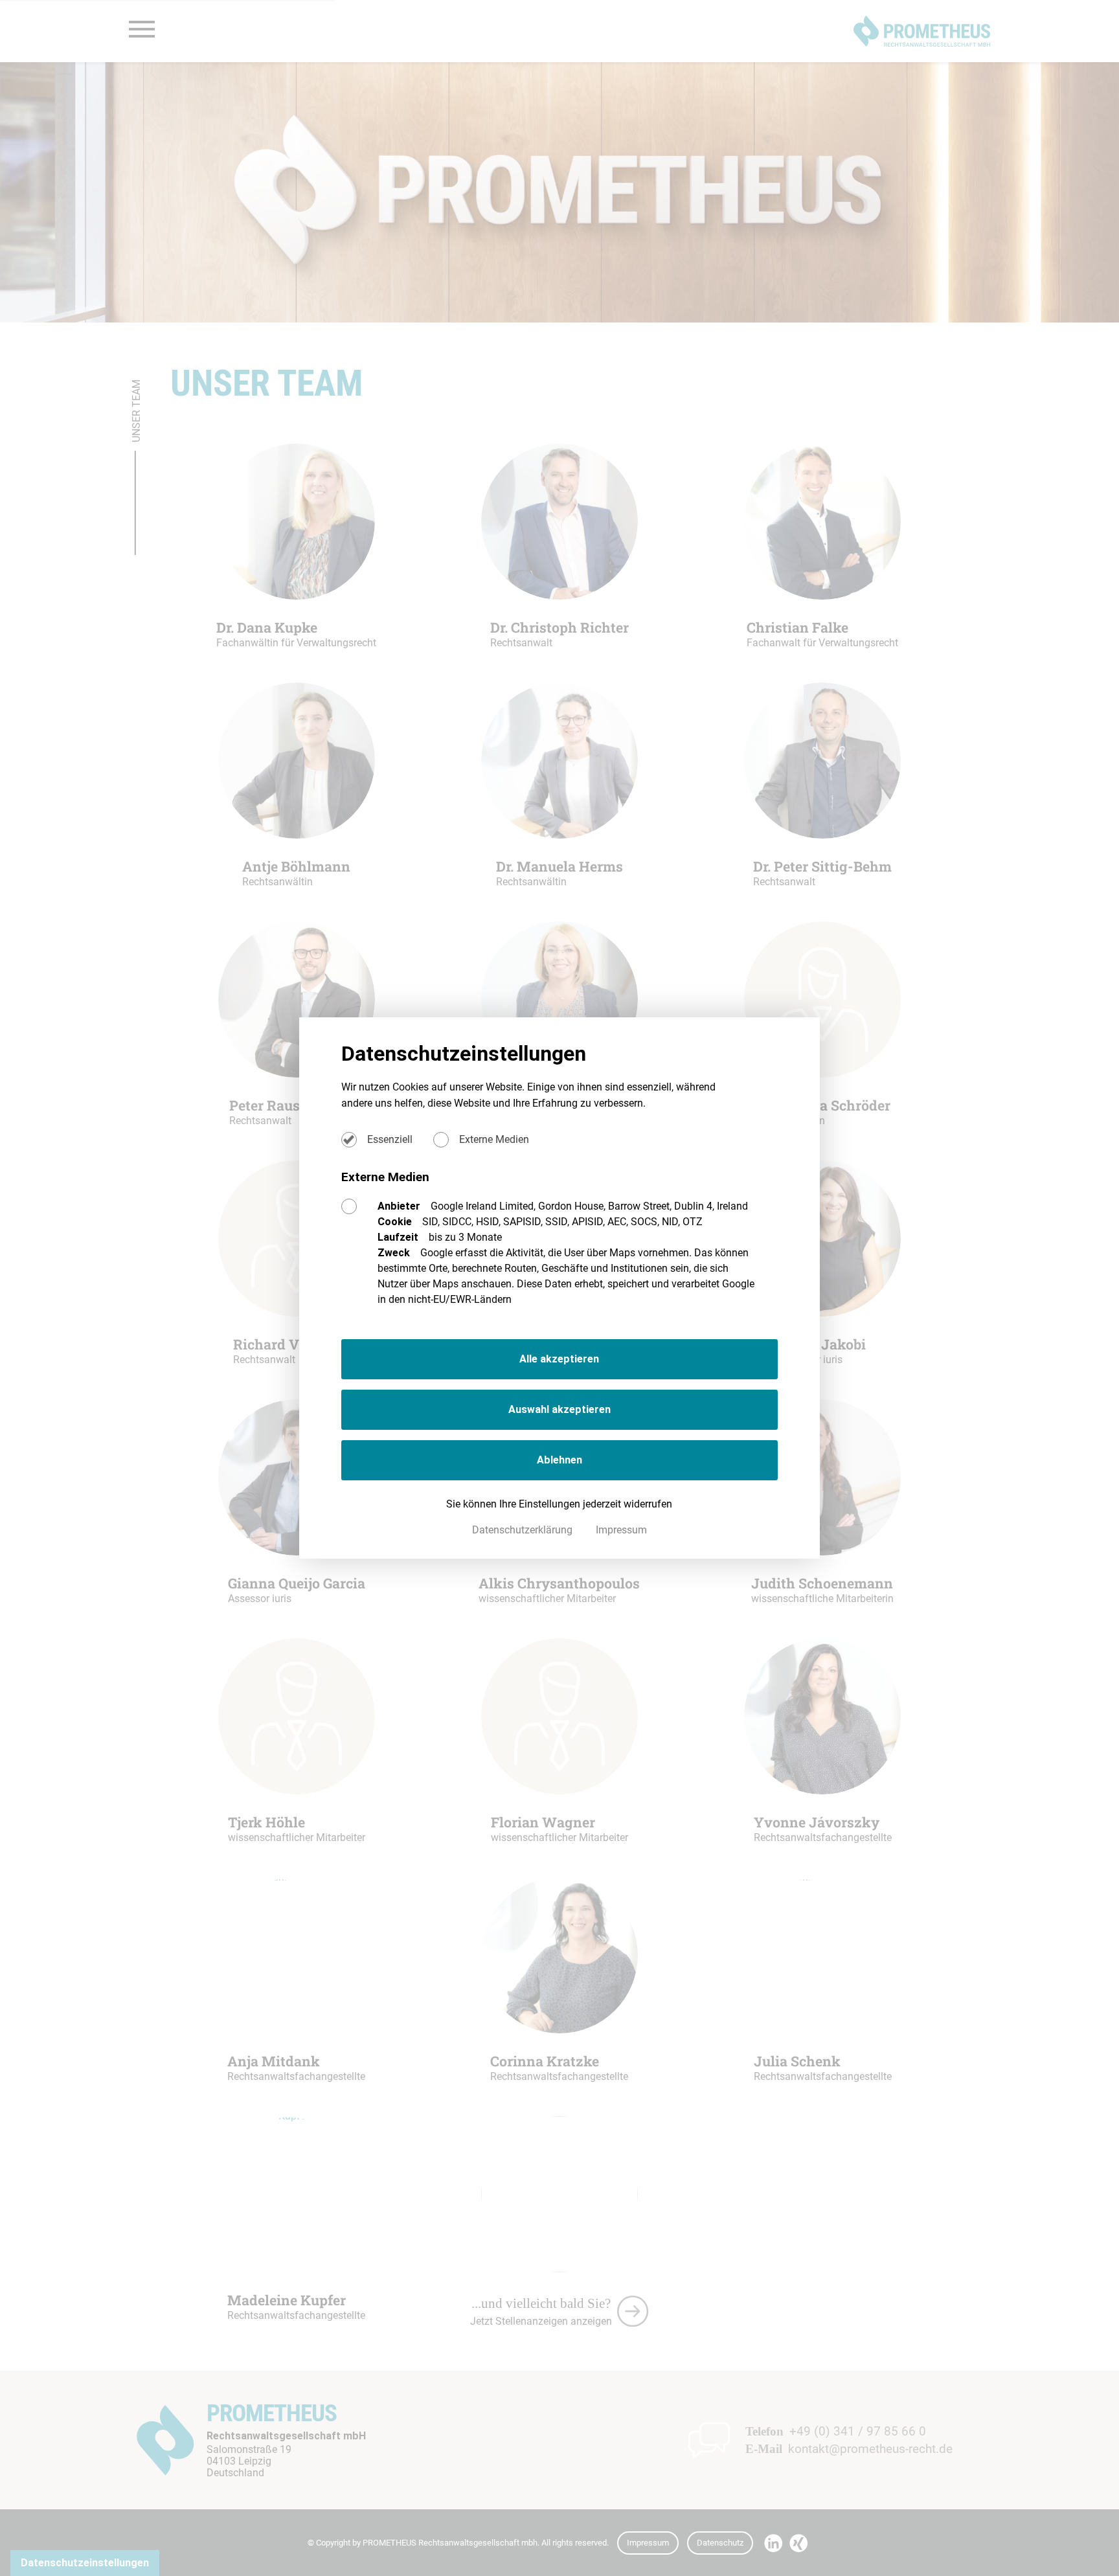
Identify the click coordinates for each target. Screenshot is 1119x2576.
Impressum (621, 1530)
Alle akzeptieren (559, 1359)
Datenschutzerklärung (524, 1530)
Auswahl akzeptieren (559, 1409)
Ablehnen (559, 1460)
